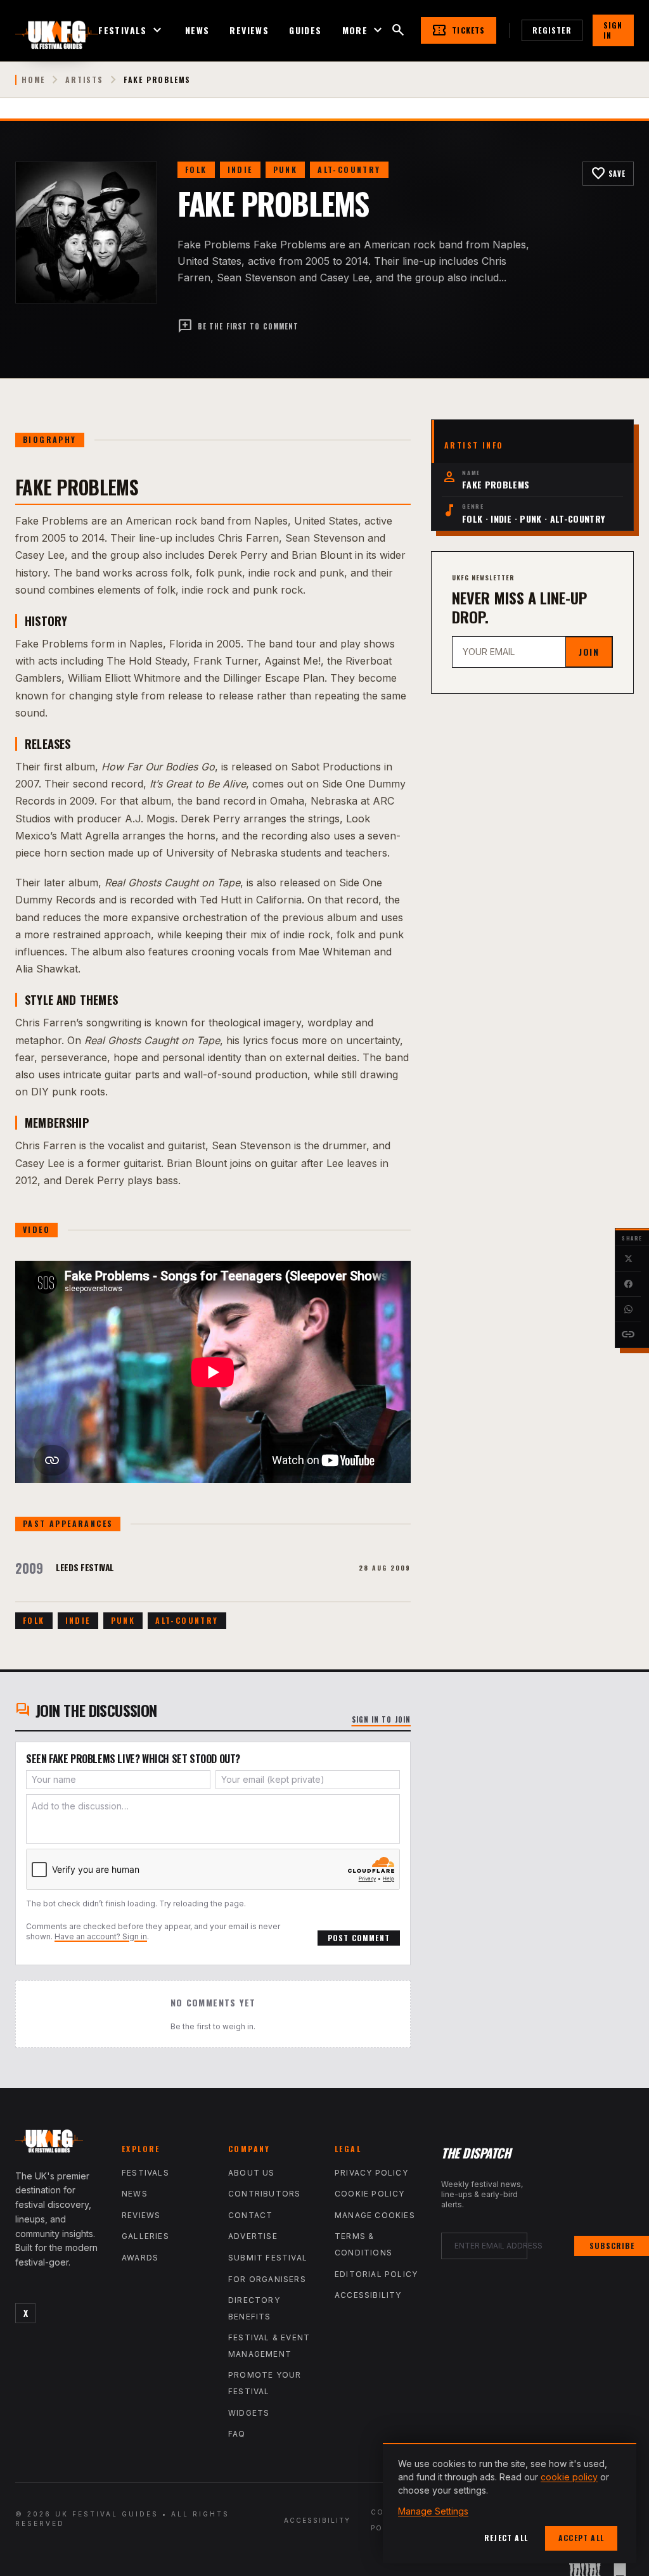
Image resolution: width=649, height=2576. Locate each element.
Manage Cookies (375, 2215)
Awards (140, 2258)
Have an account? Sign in (101, 1936)
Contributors (264, 2194)
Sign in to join (382, 1719)
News (197, 30)
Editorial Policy (376, 2274)
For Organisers (267, 2279)
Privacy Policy (371, 2173)
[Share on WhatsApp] (628, 1310)
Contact (250, 2215)
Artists (84, 80)
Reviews (249, 30)
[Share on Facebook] (628, 1284)
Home (33, 80)
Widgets (249, 2413)
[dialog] (510, 2503)
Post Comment (359, 1938)
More (364, 30)
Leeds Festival (85, 1567)
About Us (252, 2173)
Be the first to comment (238, 326)
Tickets (458, 30)
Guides (305, 30)
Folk (196, 169)
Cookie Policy (370, 2194)
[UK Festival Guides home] (58, 2144)
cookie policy (569, 2477)
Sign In (613, 30)
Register (552, 30)
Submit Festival (268, 2258)
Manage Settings (433, 2511)
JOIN (589, 652)
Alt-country (349, 169)
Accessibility (368, 2295)
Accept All (581, 2538)
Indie (240, 169)
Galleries (145, 2236)
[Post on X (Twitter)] (628, 1259)
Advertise (253, 2236)
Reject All (506, 2538)
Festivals (132, 30)
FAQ (237, 2434)
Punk (286, 169)
